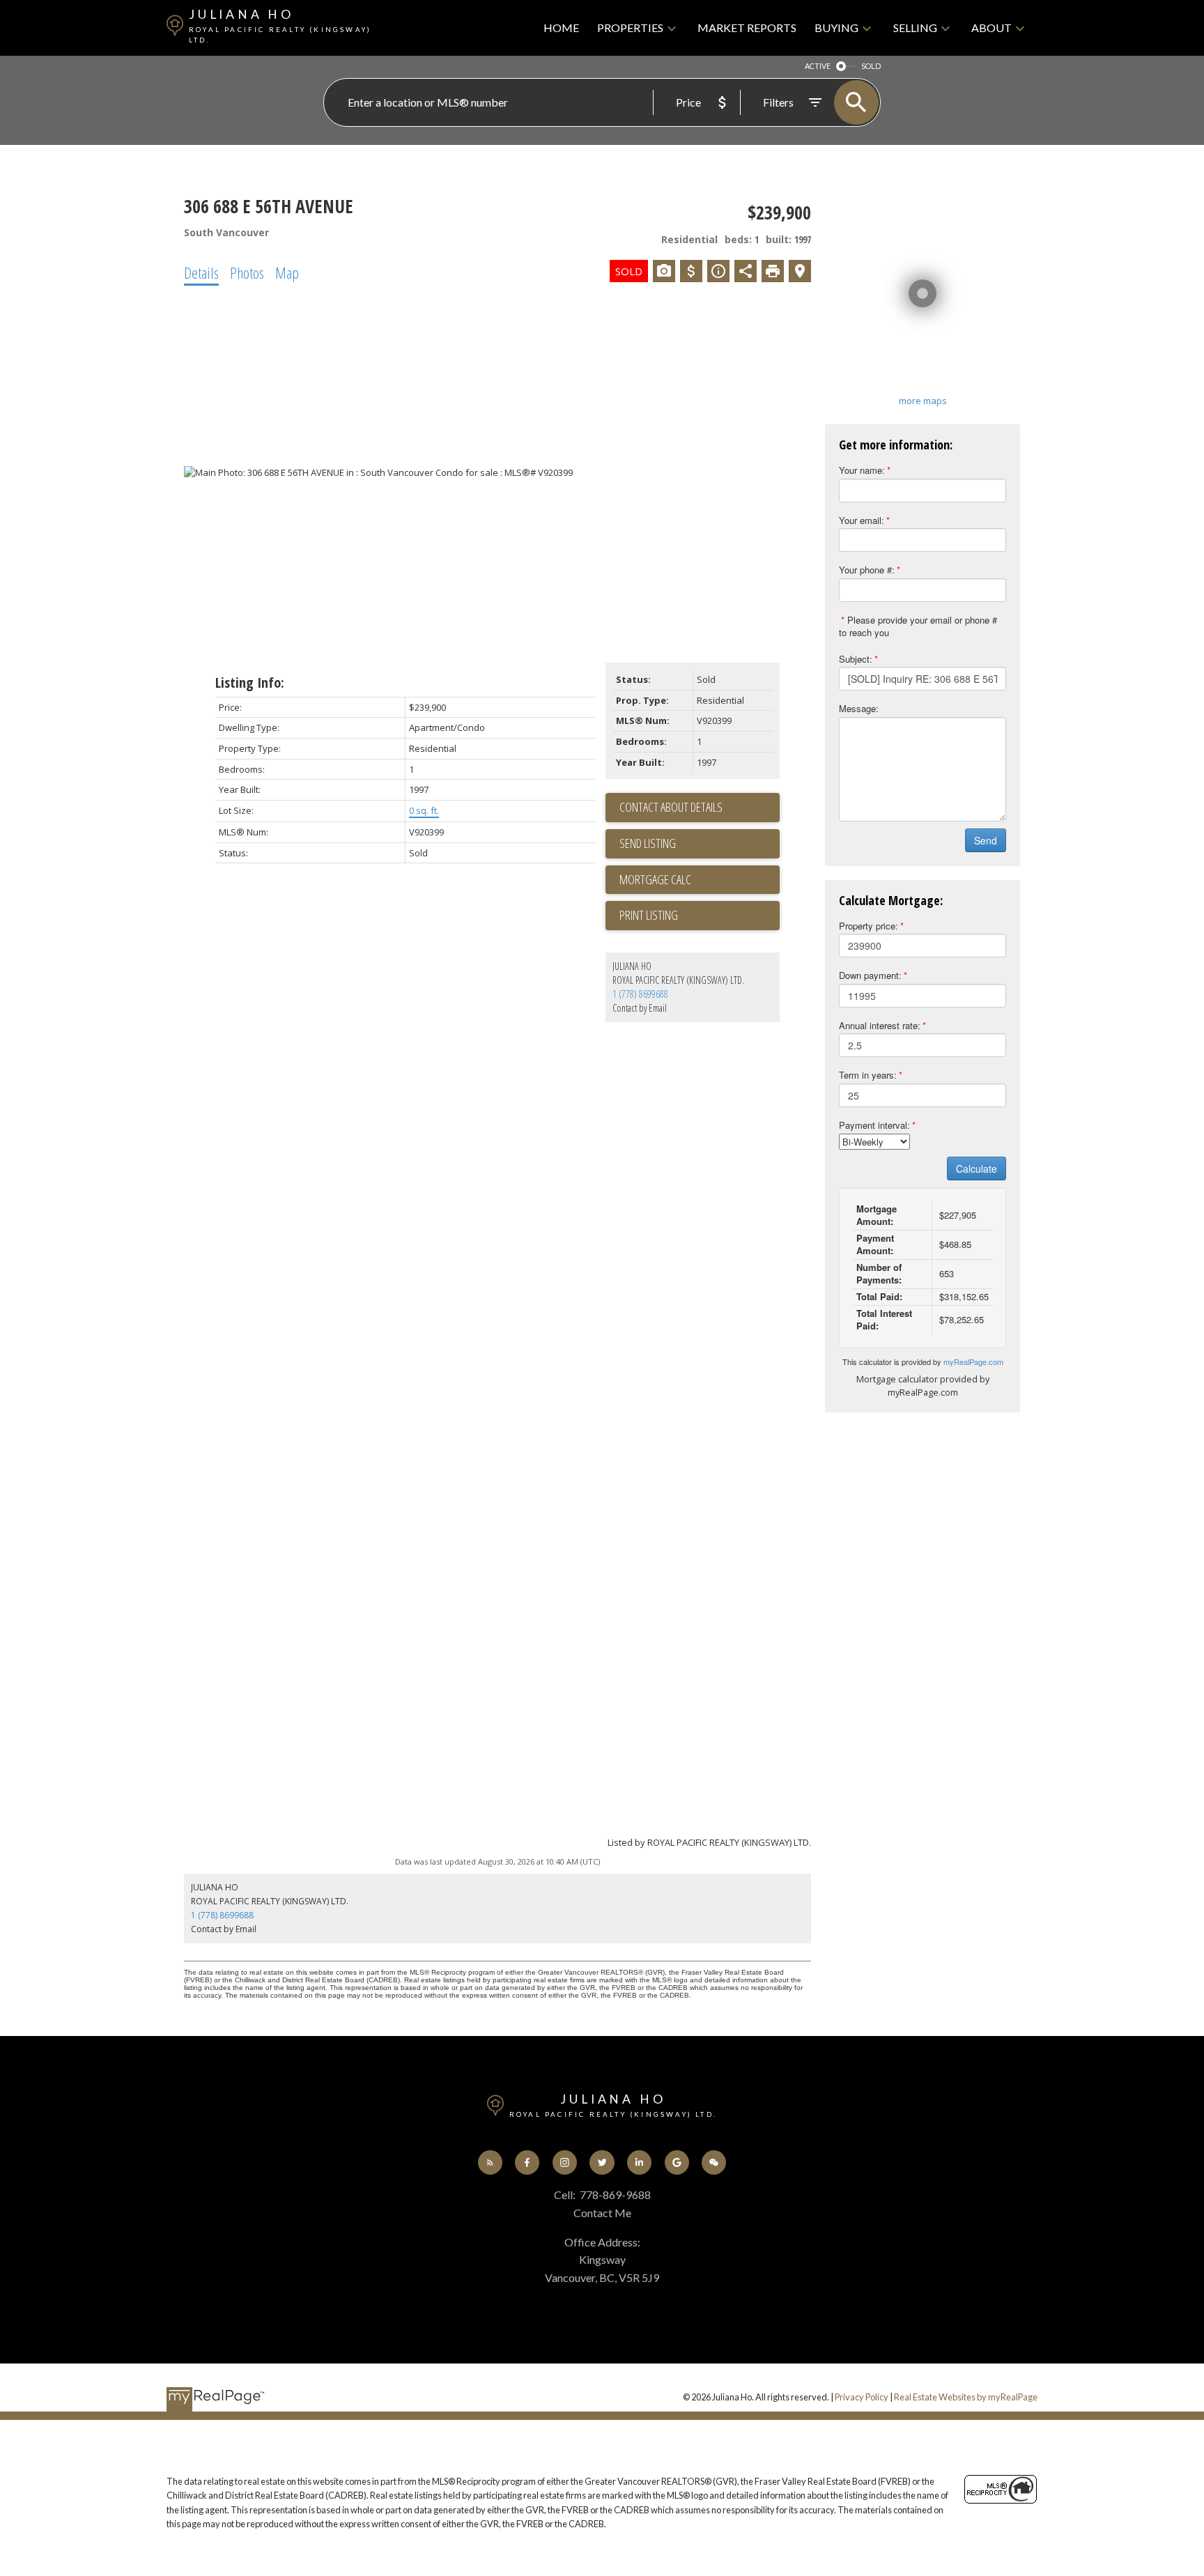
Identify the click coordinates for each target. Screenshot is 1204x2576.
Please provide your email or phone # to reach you (918, 626)
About (991, 28)
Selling (915, 28)
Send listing (648, 843)
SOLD (871, 66)
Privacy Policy (862, 2397)
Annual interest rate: (880, 1025)
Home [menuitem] (561, 28)
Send (986, 840)
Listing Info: (250, 682)
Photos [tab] (247, 272)
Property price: (869, 926)
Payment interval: (874, 1125)
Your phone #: (867, 570)
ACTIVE (818, 66)
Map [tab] (287, 272)
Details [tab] (201, 272)
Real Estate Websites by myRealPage (966, 2397)
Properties (630, 28)
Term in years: (868, 1075)
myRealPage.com (973, 1362)
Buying (836, 28)
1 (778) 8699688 (640, 994)
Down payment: (870, 975)
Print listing (649, 915)
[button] (490, 2162)
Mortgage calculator (700, 880)
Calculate (977, 1169)
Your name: (862, 470)
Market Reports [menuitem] (747, 28)
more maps (923, 401)
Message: (859, 708)
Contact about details (671, 807)
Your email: (862, 520)
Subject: (856, 659)
